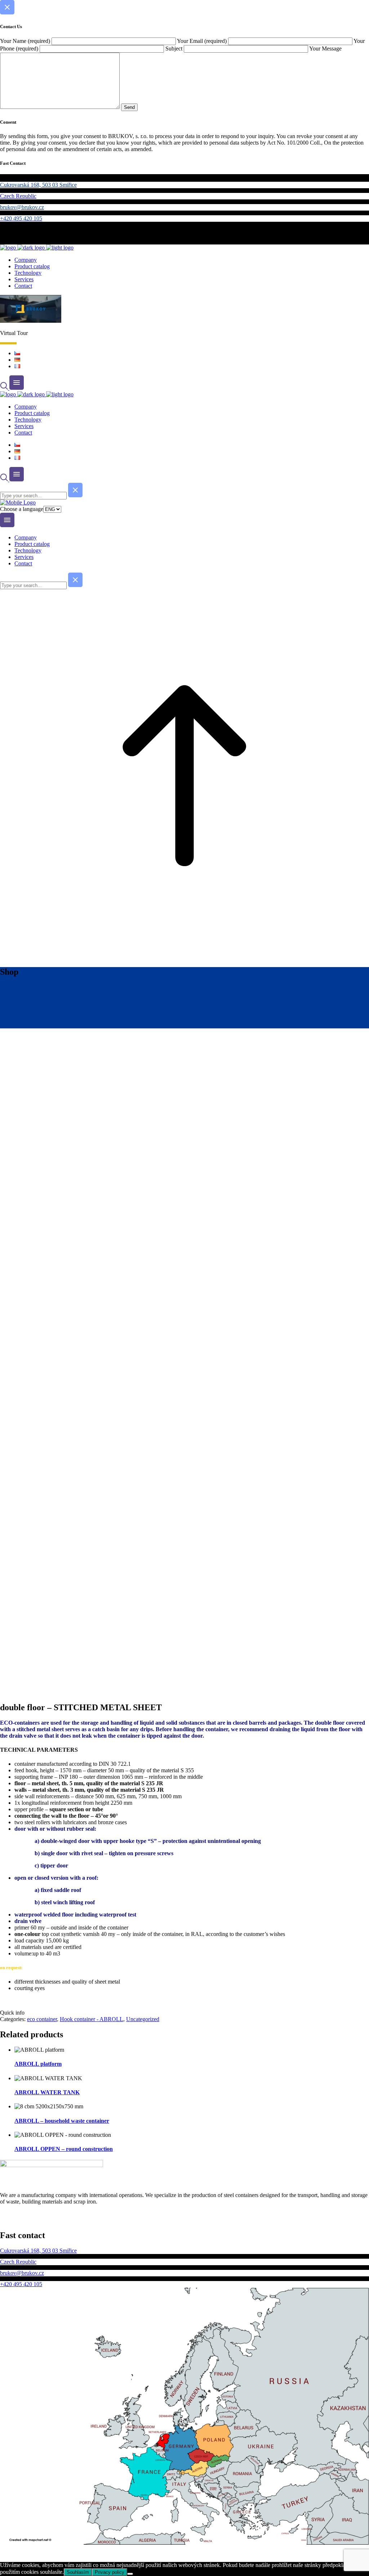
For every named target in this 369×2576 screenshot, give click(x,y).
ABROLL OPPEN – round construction (64, 2149)
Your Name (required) (26, 41)
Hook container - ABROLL (92, 2019)
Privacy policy (110, 2572)
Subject (175, 48)
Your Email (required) (203, 41)
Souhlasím (78, 2572)
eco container (42, 2019)
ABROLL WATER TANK (47, 2092)
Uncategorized (143, 2019)
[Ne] (130, 2574)
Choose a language (22, 509)
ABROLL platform (38, 2064)
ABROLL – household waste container (62, 2121)
